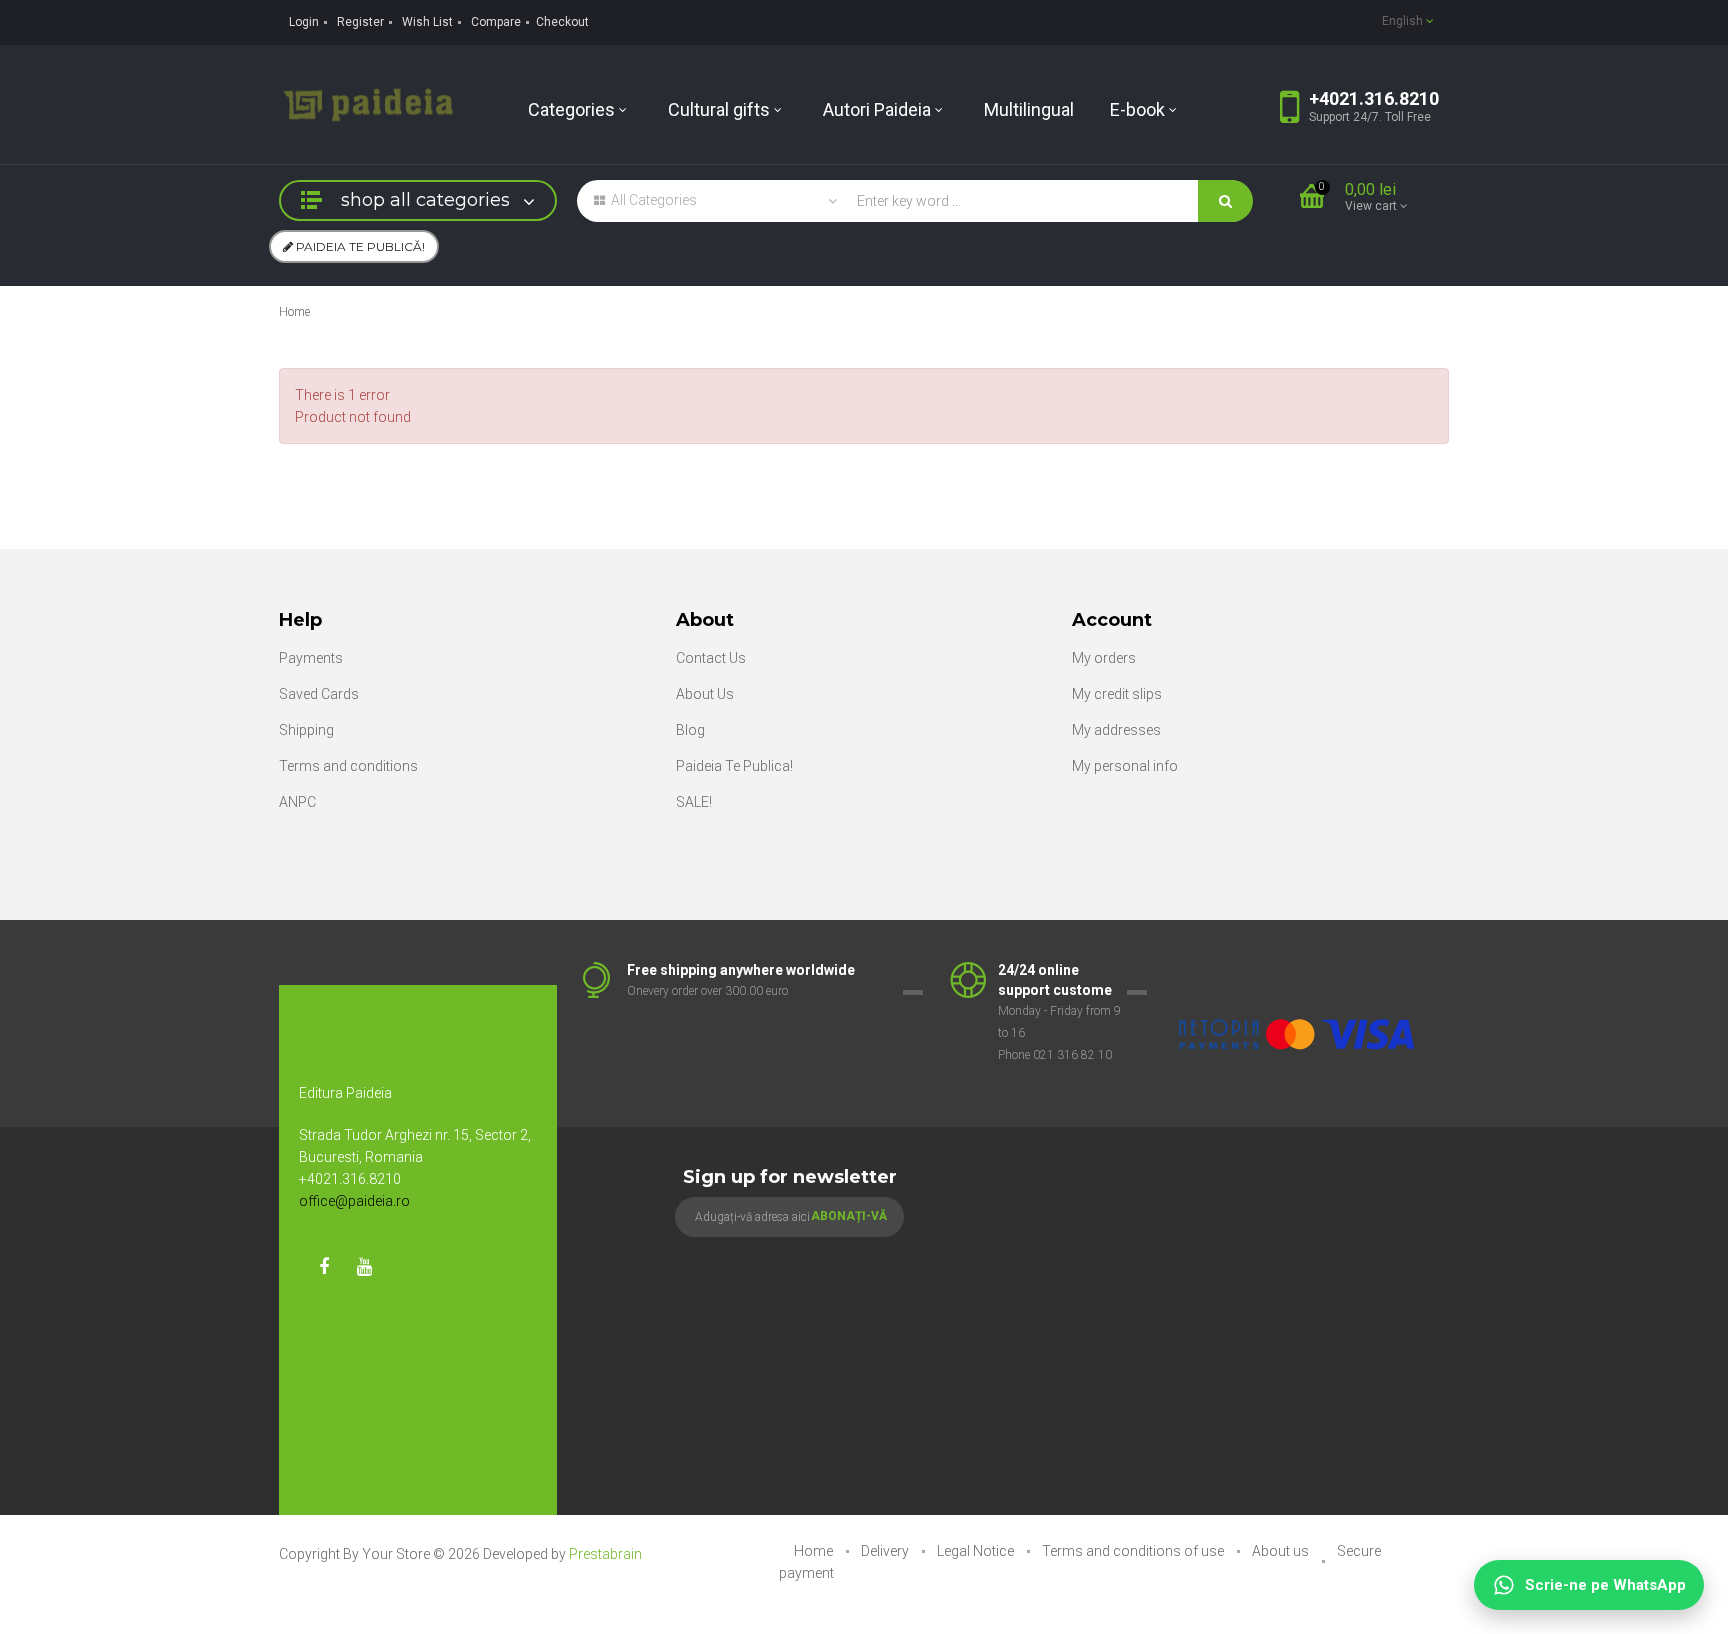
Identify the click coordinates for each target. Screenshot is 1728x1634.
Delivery (886, 1551)
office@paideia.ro (354, 1201)
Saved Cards (319, 694)
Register (360, 22)
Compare (496, 22)
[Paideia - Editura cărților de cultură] (368, 103)
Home (294, 312)
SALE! (694, 802)
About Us (705, 694)
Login (304, 22)
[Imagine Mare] (1298, 971)
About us (1282, 1551)
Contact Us (711, 658)
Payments (311, 658)
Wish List (427, 22)
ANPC (297, 802)
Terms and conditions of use (1134, 1551)
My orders (1104, 658)
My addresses (1116, 730)
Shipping (306, 730)
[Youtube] (364, 1267)
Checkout (562, 22)
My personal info (1125, 766)
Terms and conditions (348, 766)
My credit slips (1117, 694)
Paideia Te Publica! (734, 766)
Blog (690, 730)
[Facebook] (324, 1267)
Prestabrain (605, 1554)
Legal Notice (977, 1551)
